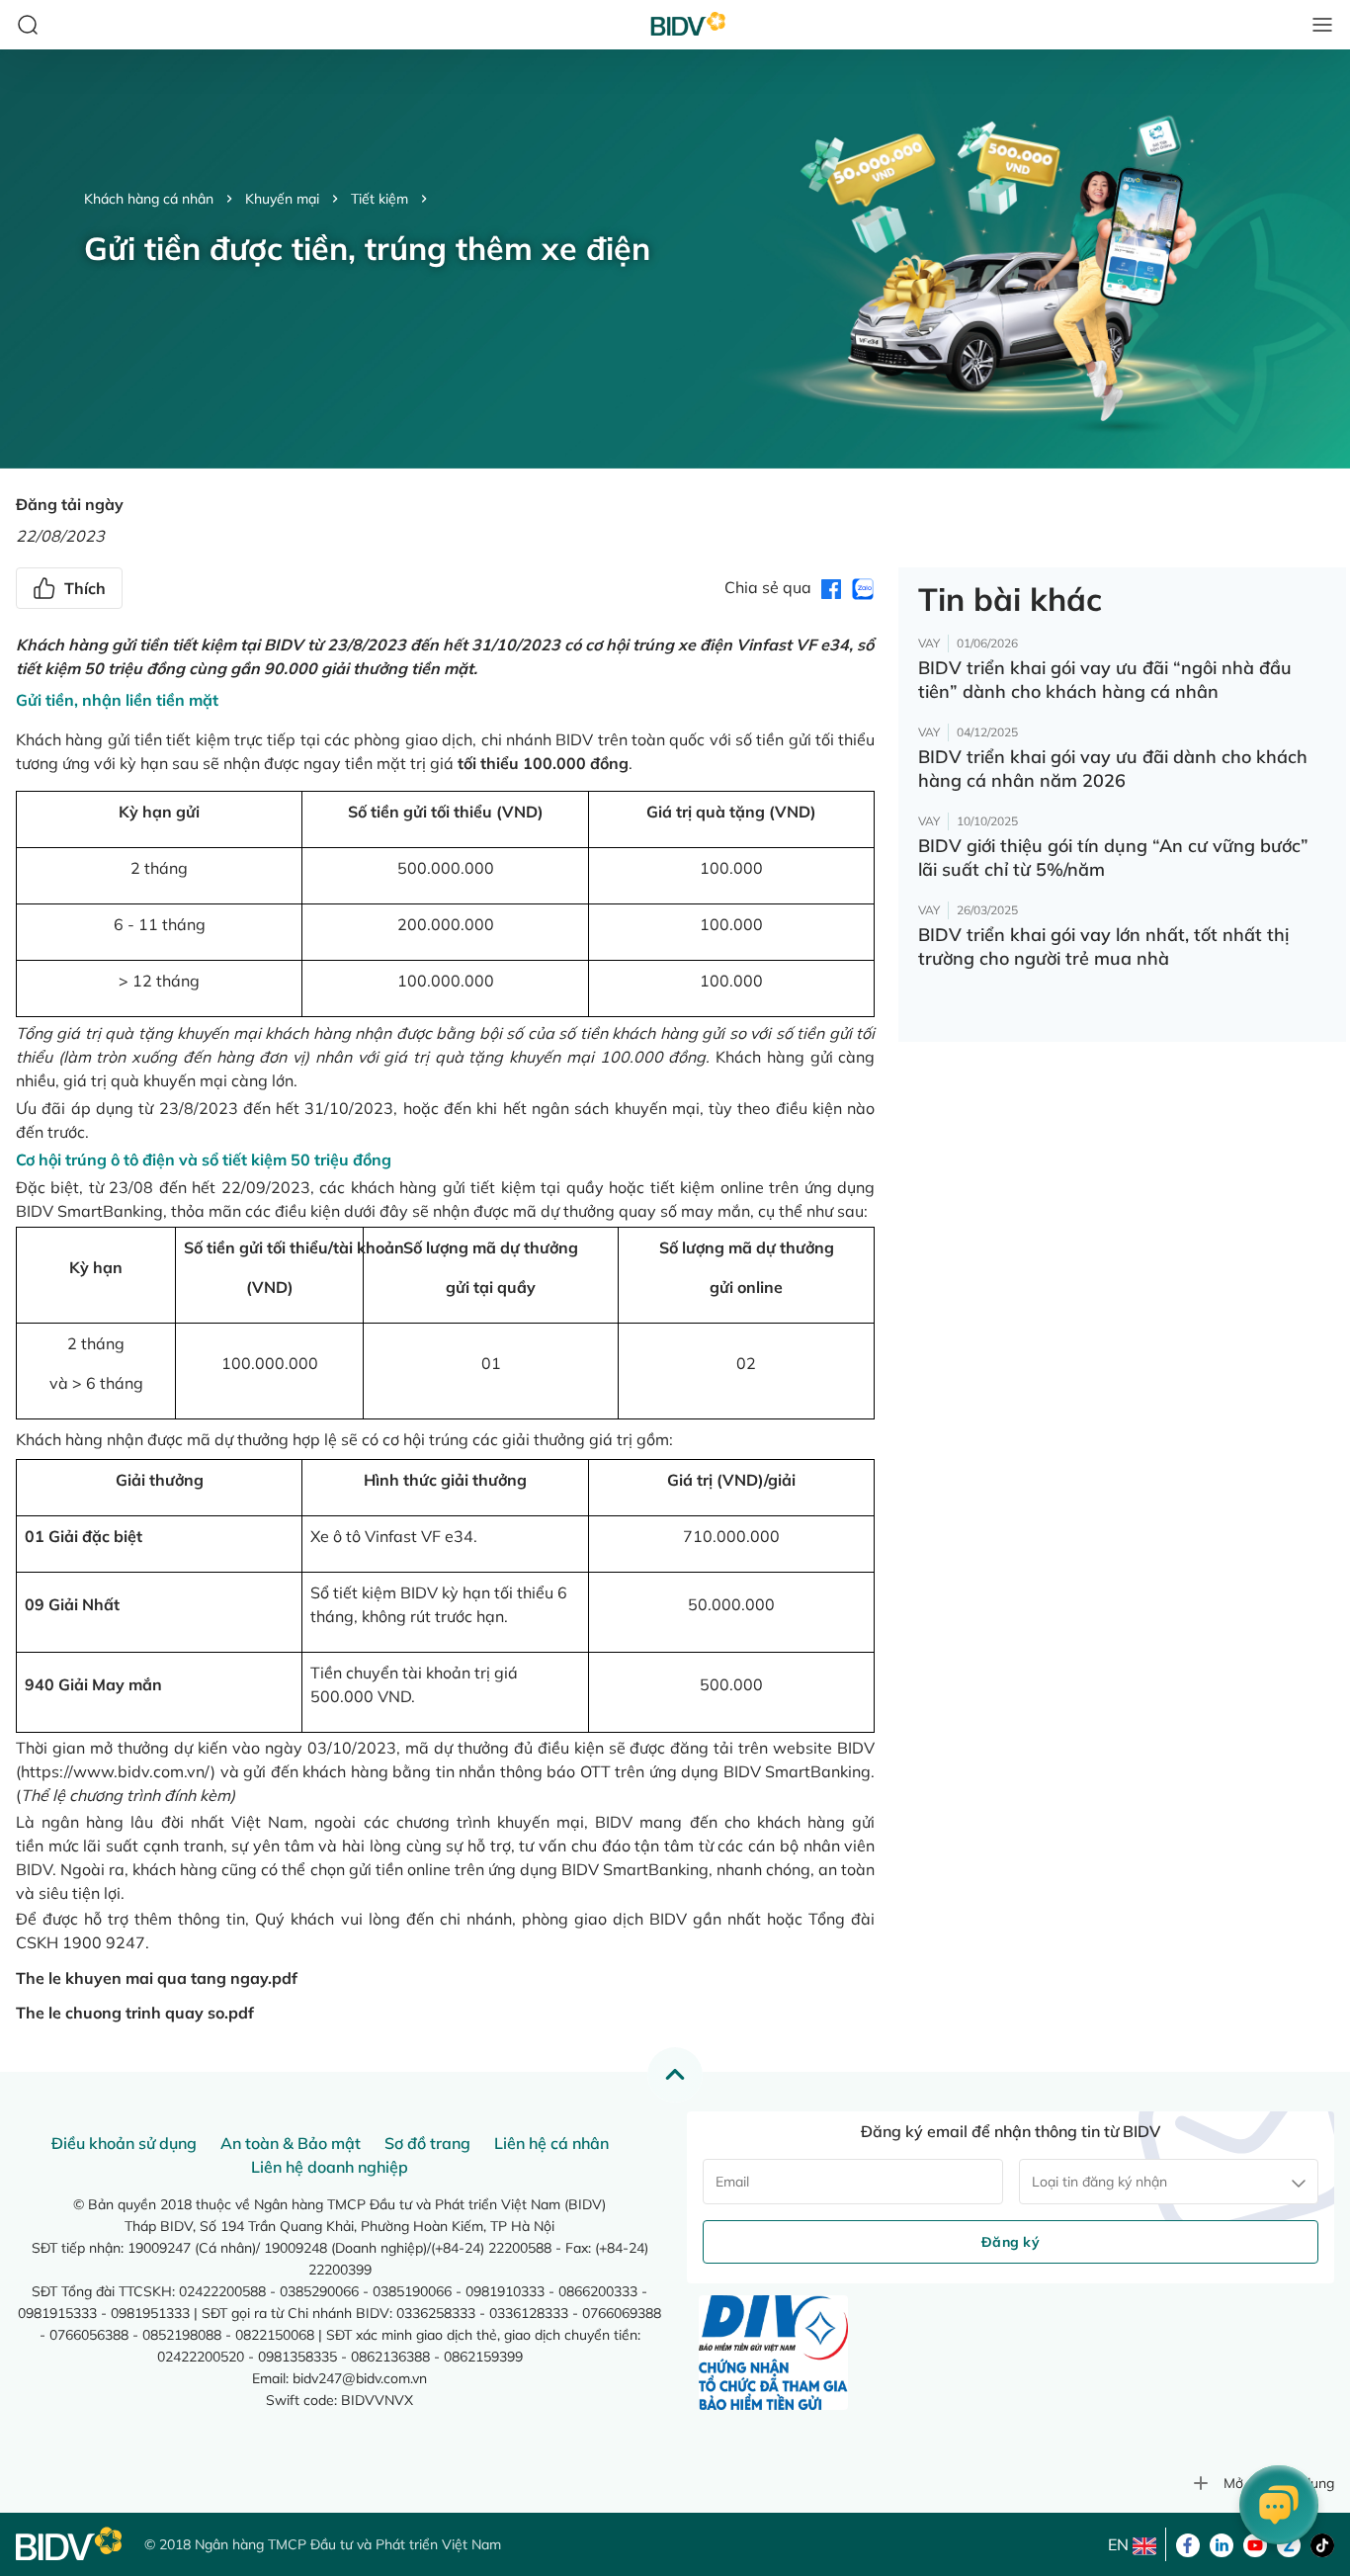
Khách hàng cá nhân (149, 199)
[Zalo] (1289, 2543)
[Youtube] (1255, 2543)
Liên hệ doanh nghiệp (330, 2167)
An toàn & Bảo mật (291, 2143)
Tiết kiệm (380, 199)
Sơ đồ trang (427, 2143)
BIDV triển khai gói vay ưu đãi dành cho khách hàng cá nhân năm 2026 (1113, 769)
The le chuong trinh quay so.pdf (135, 2013)
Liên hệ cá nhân (551, 2143)
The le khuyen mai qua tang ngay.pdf (157, 1978)
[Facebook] (1188, 2543)
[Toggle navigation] (1322, 25)
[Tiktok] (1322, 2543)
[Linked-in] (1222, 2543)
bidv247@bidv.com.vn (360, 2378)
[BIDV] (70, 2544)
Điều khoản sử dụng (124, 2143)
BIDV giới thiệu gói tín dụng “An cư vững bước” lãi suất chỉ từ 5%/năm (1113, 858)
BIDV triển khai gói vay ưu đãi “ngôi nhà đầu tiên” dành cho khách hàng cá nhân (1105, 680)
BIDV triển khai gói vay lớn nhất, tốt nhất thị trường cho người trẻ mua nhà (1103, 946)
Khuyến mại (282, 199)
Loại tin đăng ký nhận (1099, 2182)
